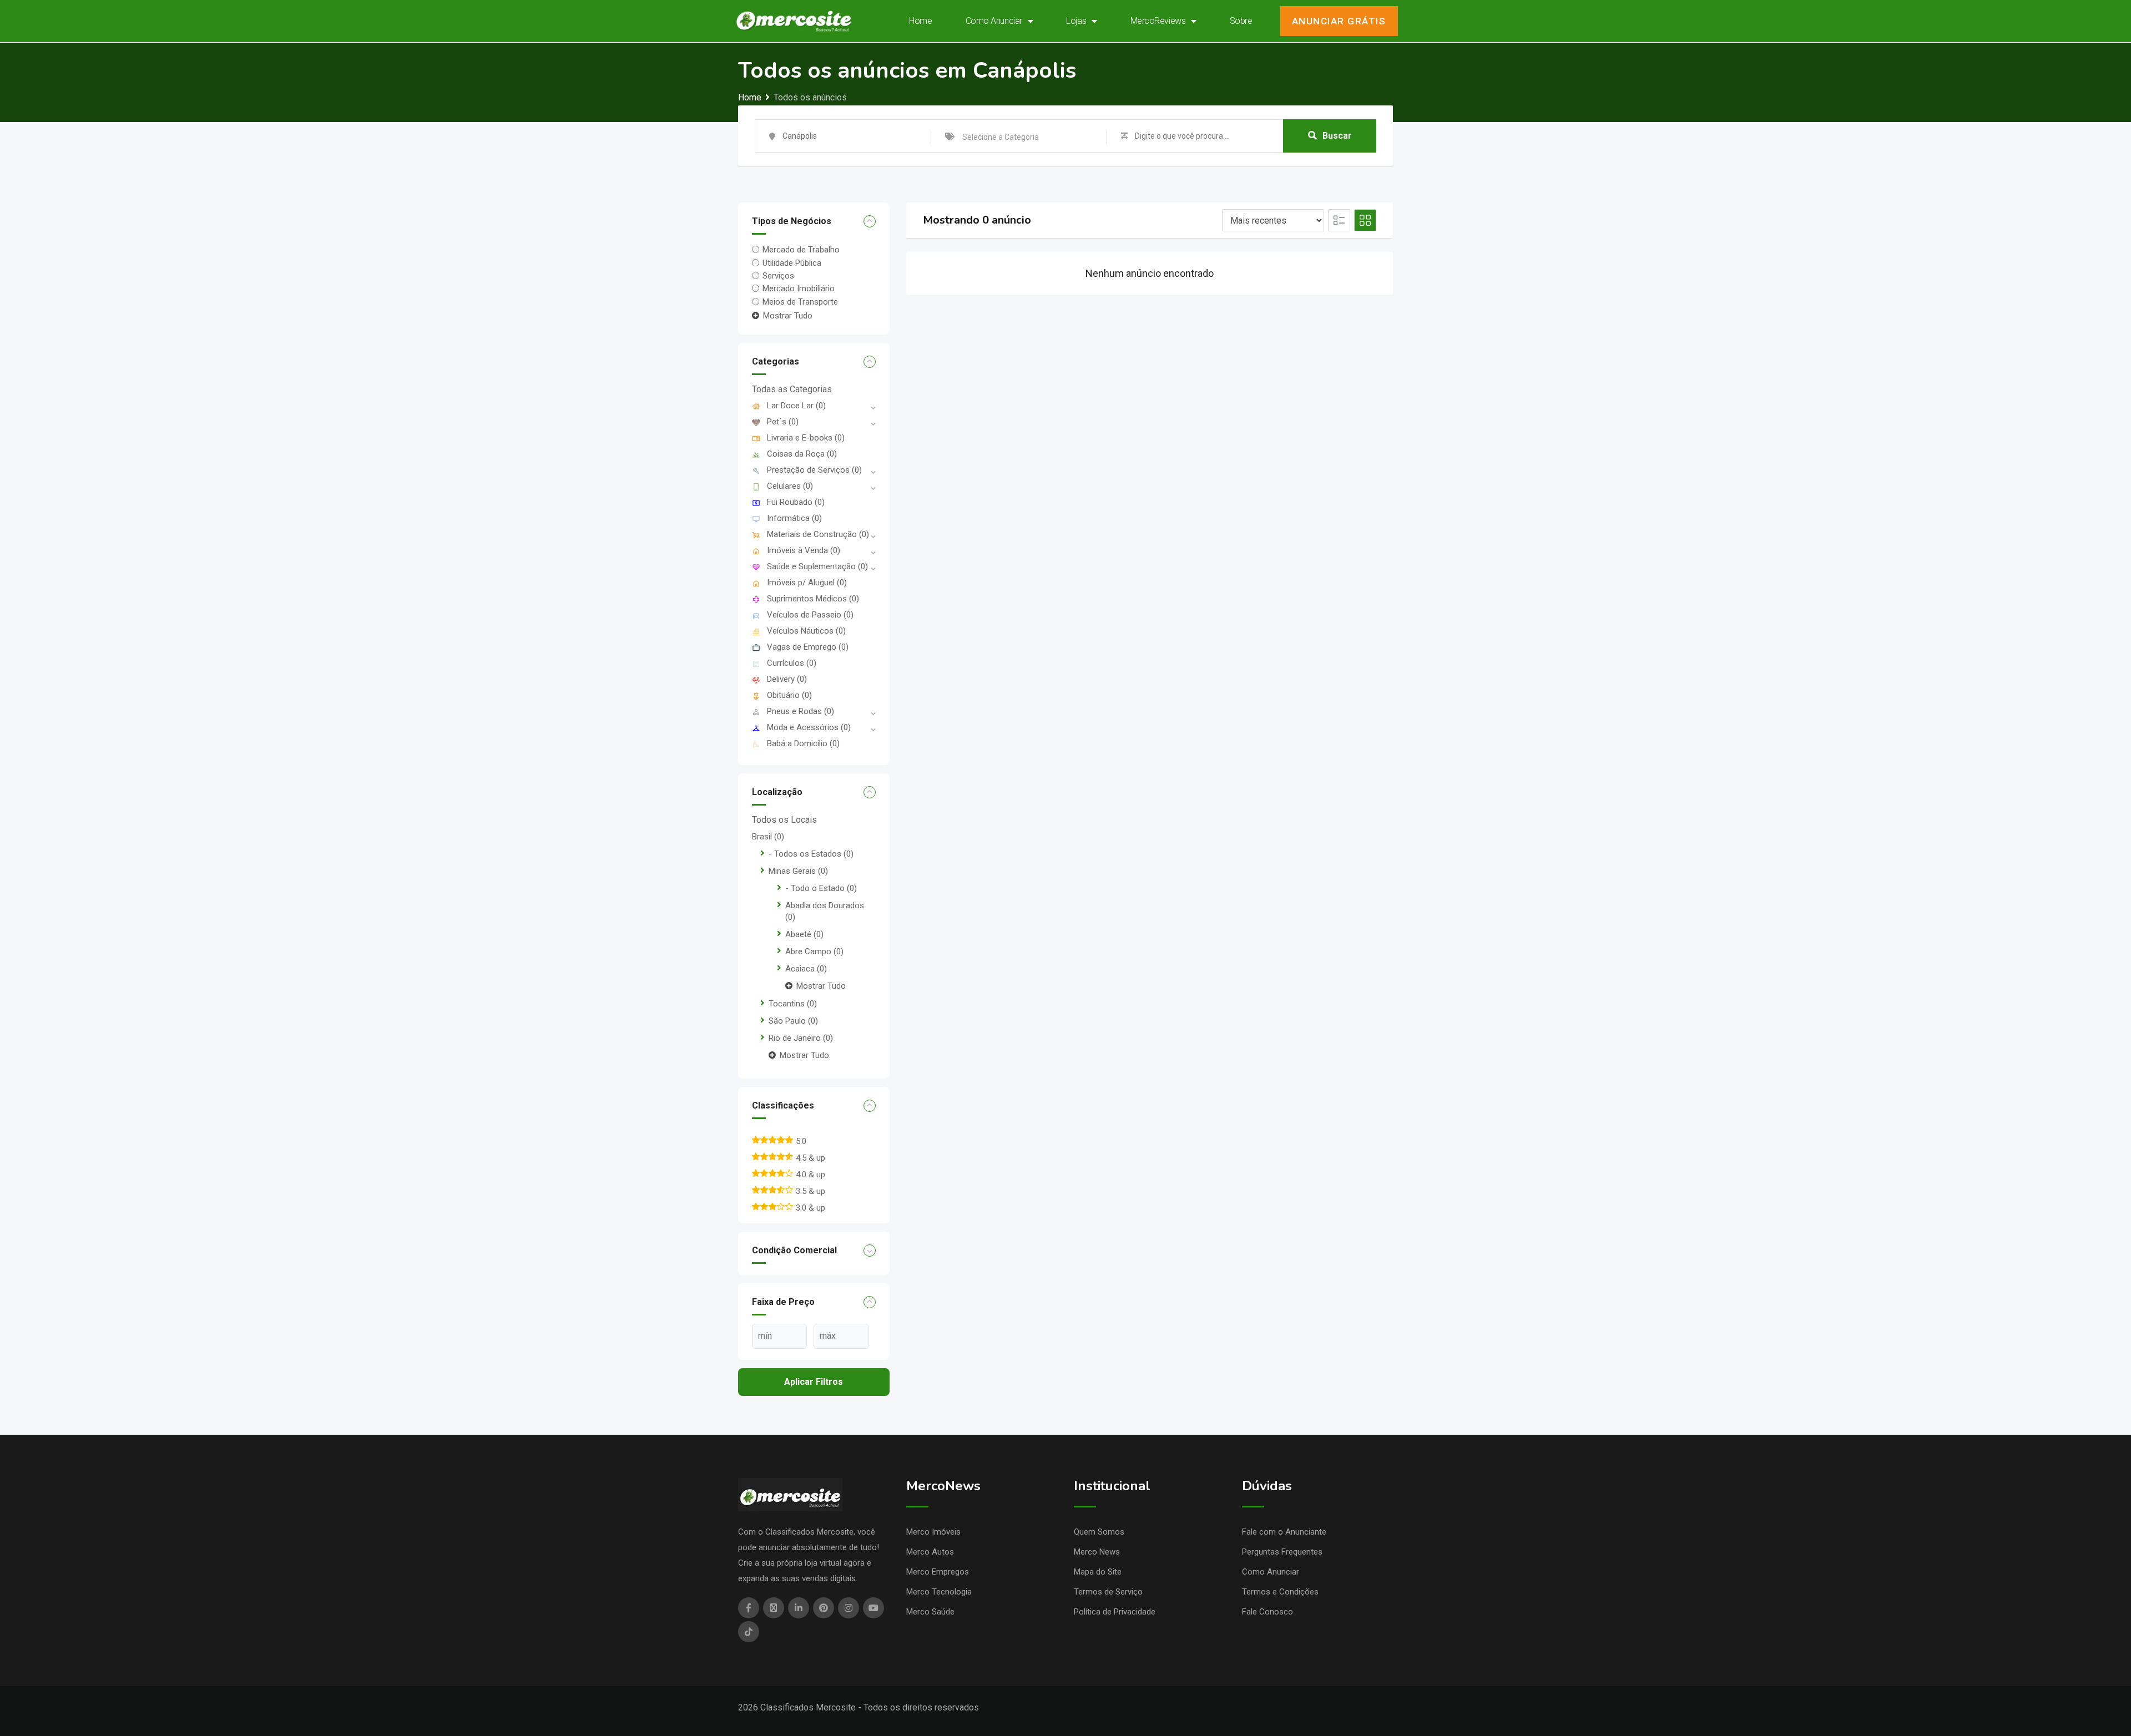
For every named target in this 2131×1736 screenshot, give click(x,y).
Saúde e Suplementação (817, 566)
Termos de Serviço (1108, 1592)
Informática (794, 518)
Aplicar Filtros (814, 1382)
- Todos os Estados (811, 854)
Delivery (787, 679)
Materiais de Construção (818, 534)
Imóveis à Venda (804, 550)
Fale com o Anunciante (1284, 1532)
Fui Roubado (796, 502)
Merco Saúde (930, 1612)
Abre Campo (814, 951)
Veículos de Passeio (810, 615)
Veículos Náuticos (806, 631)
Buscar (1337, 136)
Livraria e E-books (806, 438)
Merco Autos (930, 1552)
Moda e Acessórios (809, 727)
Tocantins (793, 1004)
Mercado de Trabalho (801, 250)
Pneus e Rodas (801, 711)
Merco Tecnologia (939, 1592)
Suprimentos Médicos (813, 599)
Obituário (789, 695)
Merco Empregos (938, 1572)
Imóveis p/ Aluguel (807, 583)
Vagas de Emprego (808, 647)
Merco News (1097, 1552)
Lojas (1076, 21)
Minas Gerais (798, 871)
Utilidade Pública (792, 263)
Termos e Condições (1280, 1592)
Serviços (778, 276)
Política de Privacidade (1115, 1612)
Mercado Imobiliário (799, 289)
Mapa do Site (1098, 1572)
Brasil (768, 837)
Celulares (790, 486)
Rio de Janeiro (801, 1038)
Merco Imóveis (933, 1532)
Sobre (1241, 21)
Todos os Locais (784, 820)
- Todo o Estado (821, 888)
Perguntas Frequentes (1282, 1552)
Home (920, 21)
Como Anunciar (994, 21)
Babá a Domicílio (803, 743)
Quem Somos (1099, 1532)
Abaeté (804, 934)
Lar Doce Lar (796, 406)
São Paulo (793, 1021)
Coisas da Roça (802, 454)
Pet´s (783, 422)
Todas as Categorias (792, 389)
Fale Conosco (1268, 1612)
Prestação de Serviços (814, 470)
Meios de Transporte (800, 301)
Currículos (792, 663)
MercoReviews (1158, 21)
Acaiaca (806, 969)
